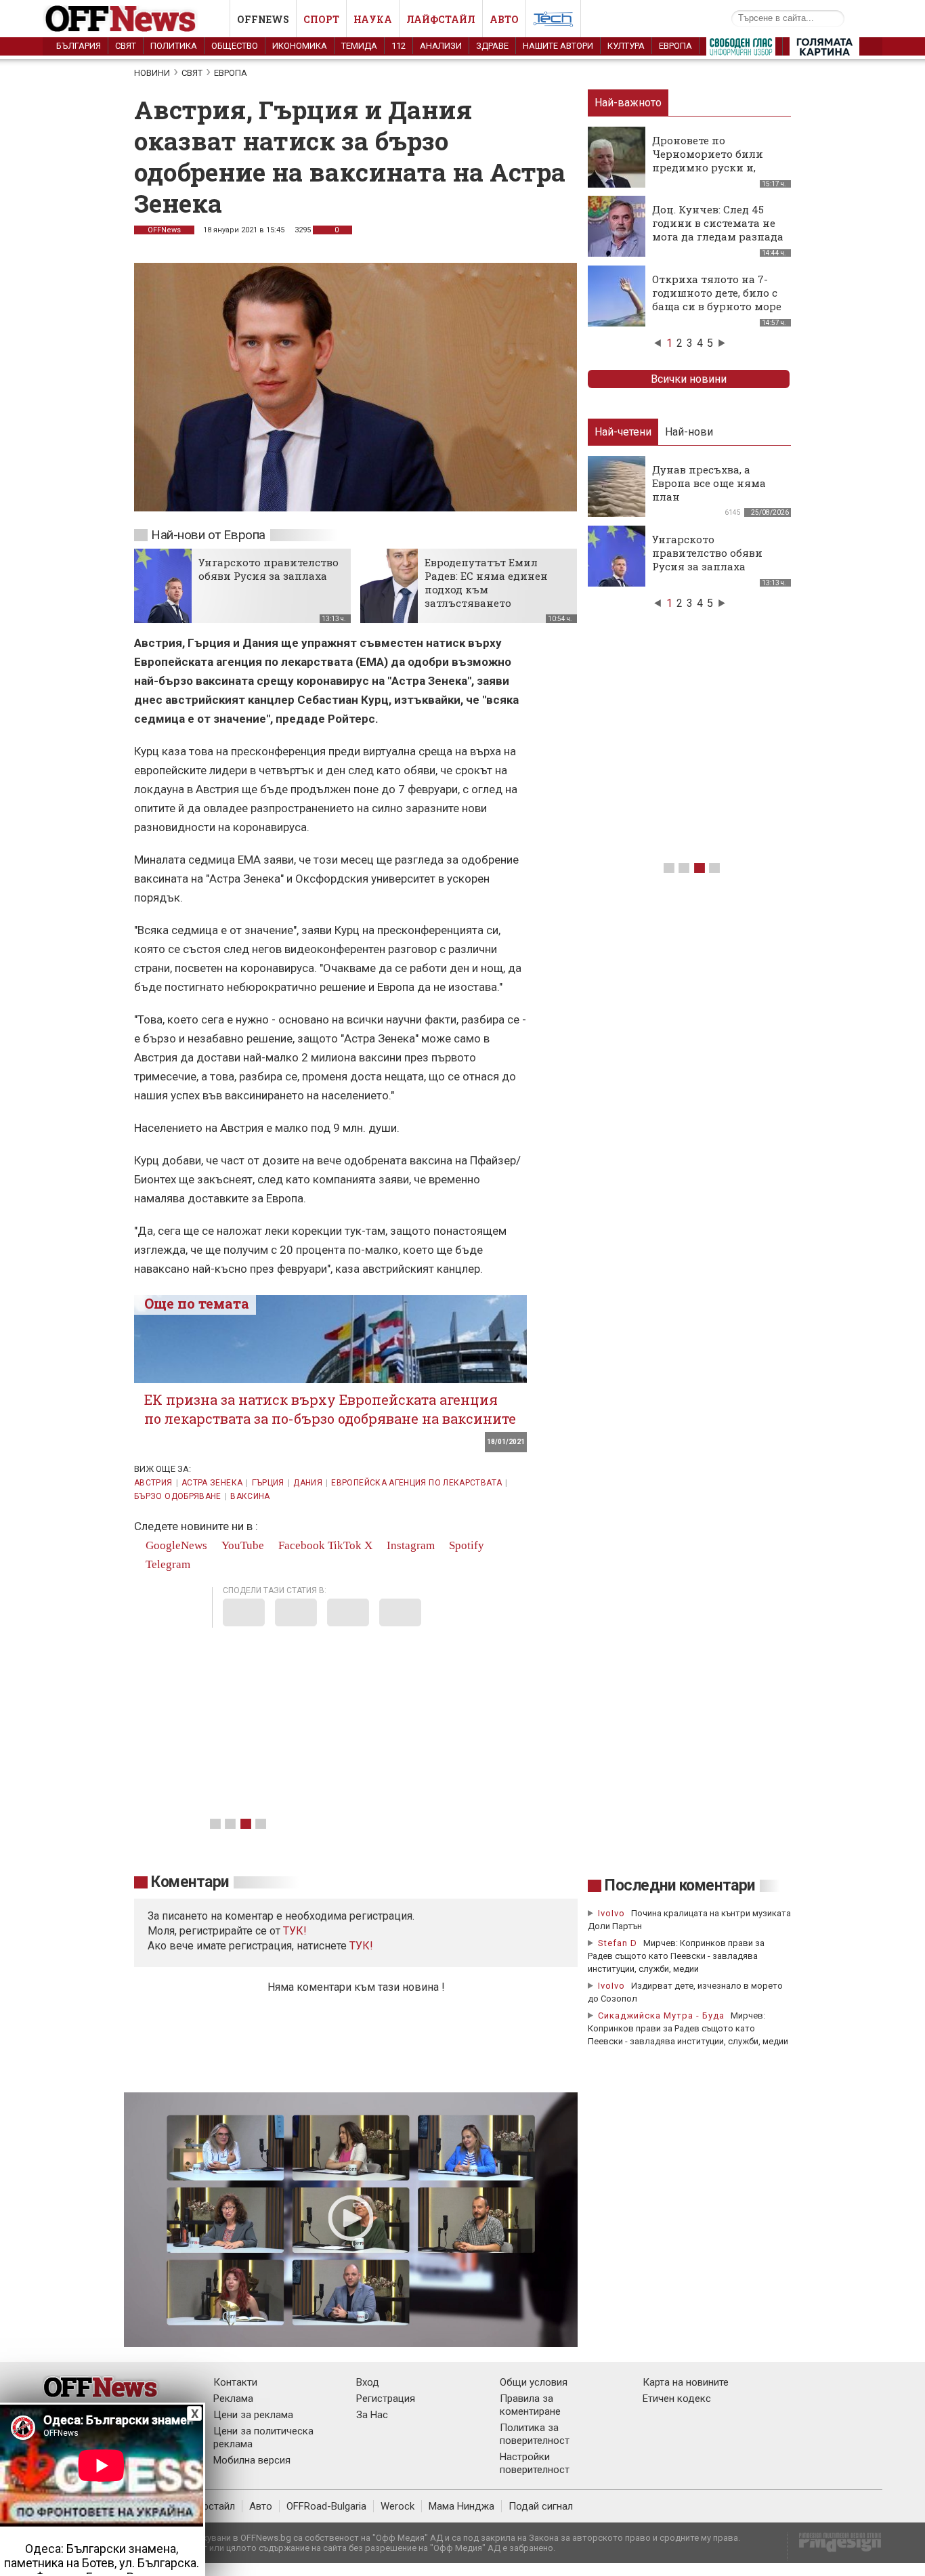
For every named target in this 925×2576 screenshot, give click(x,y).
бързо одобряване (178, 1496)
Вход (368, 2382)
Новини (152, 73)
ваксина (250, 1496)
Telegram (167, 1564)
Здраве (492, 46)
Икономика (300, 46)
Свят (126, 46)
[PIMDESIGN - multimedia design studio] (835, 2547)
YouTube (241, 1545)
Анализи (441, 46)
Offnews (263, 19)
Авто (504, 19)
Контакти (235, 2382)
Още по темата (197, 1303)
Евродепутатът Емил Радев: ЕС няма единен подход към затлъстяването (486, 583)
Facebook (300, 1545)
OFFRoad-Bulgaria (326, 2506)
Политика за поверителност (535, 2434)
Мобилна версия (252, 2460)
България (79, 46)
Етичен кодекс (677, 2399)
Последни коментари (680, 1885)
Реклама (233, 2399)
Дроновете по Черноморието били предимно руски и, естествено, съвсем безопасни (708, 167)
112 (399, 46)
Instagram (409, 1545)
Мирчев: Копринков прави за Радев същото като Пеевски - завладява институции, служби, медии (676, 1956)
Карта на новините (686, 2382)
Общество (235, 46)
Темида (359, 46)
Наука (373, 19)
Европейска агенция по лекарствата (416, 1483)
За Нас (372, 2415)
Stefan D (618, 1943)
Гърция (268, 1483)
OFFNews (164, 230)
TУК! (295, 1931)
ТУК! (361, 1946)
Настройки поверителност (535, 2463)
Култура (626, 46)
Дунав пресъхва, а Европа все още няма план (709, 483)
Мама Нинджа (461, 2506)
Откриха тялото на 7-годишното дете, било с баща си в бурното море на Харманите (717, 299)
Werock (397, 2506)
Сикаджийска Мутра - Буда (661, 2015)
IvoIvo (611, 1913)
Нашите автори (558, 46)
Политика (174, 46)
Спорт (321, 19)
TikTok (345, 1545)
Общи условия (534, 2382)
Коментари (190, 1882)
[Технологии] (553, 22)
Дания (308, 1483)
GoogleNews (175, 1545)
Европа (675, 46)
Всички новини (689, 379)
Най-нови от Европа (208, 535)
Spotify (465, 1545)
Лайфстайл (441, 19)
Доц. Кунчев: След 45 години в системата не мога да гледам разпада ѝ (718, 230)
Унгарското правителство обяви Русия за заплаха (268, 569)
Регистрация (386, 2399)
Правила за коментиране (530, 2405)
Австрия (153, 1483)
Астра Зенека (212, 1483)
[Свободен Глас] (741, 49)
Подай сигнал (541, 2506)
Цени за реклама (253, 2415)
